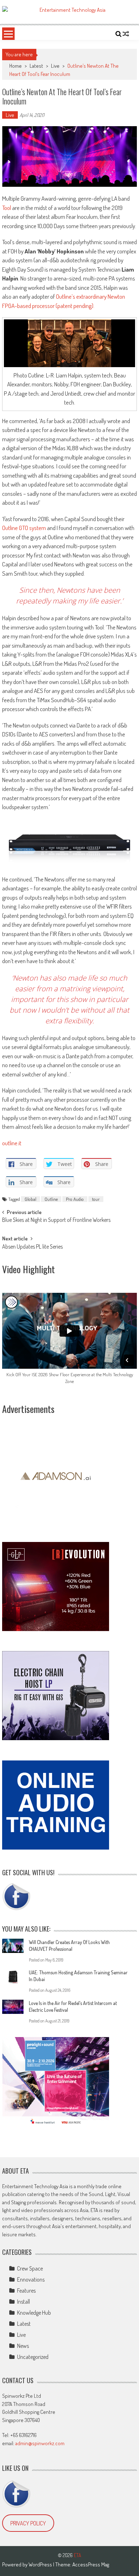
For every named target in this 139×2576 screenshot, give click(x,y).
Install (24, 2302)
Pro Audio (75, 1199)
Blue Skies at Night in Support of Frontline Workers (56, 1220)
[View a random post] (126, 34)
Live (55, 66)
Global (30, 1199)
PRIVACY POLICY (28, 2523)
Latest (36, 66)
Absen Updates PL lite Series (32, 1247)
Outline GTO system (24, 528)
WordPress (41, 2564)
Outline (51, 1199)
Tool (7, 208)
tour (96, 1199)
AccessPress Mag (91, 2564)
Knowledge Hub (34, 2313)
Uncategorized (33, 2357)
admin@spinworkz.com (40, 2443)
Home (16, 66)
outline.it (12, 1143)
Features (26, 2290)
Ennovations (31, 2279)
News (23, 2346)
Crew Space (30, 2268)
